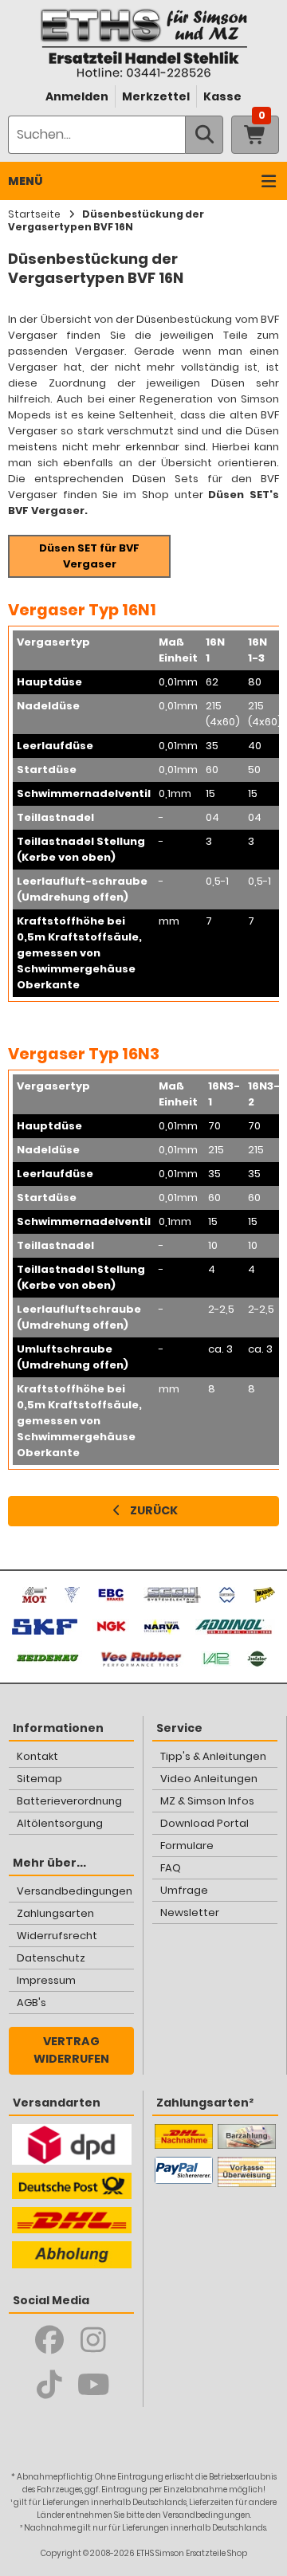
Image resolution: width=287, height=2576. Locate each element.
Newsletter (190, 1912)
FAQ (171, 1868)
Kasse (222, 96)
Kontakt (37, 1756)
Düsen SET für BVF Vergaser (89, 556)
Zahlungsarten (55, 1913)
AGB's (31, 2003)
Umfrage (184, 1890)
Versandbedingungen (75, 1891)
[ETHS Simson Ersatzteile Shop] (143, 43)
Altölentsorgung (60, 1823)
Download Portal (204, 1823)
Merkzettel (156, 96)
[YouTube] (94, 2385)
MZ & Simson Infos (207, 1801)
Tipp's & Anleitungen (213, 1756)
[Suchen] (204, 135)
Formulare (187, 1846)
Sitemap (39, 1779)
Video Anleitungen (209, 1779)
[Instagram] (94, 2340)
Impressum (46, 1980)
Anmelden (77, 96)
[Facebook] (50, 2340)
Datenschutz (51, 1958)
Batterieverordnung (69, 1801)
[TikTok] (50, 2385)
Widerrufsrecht (57, 1936)
